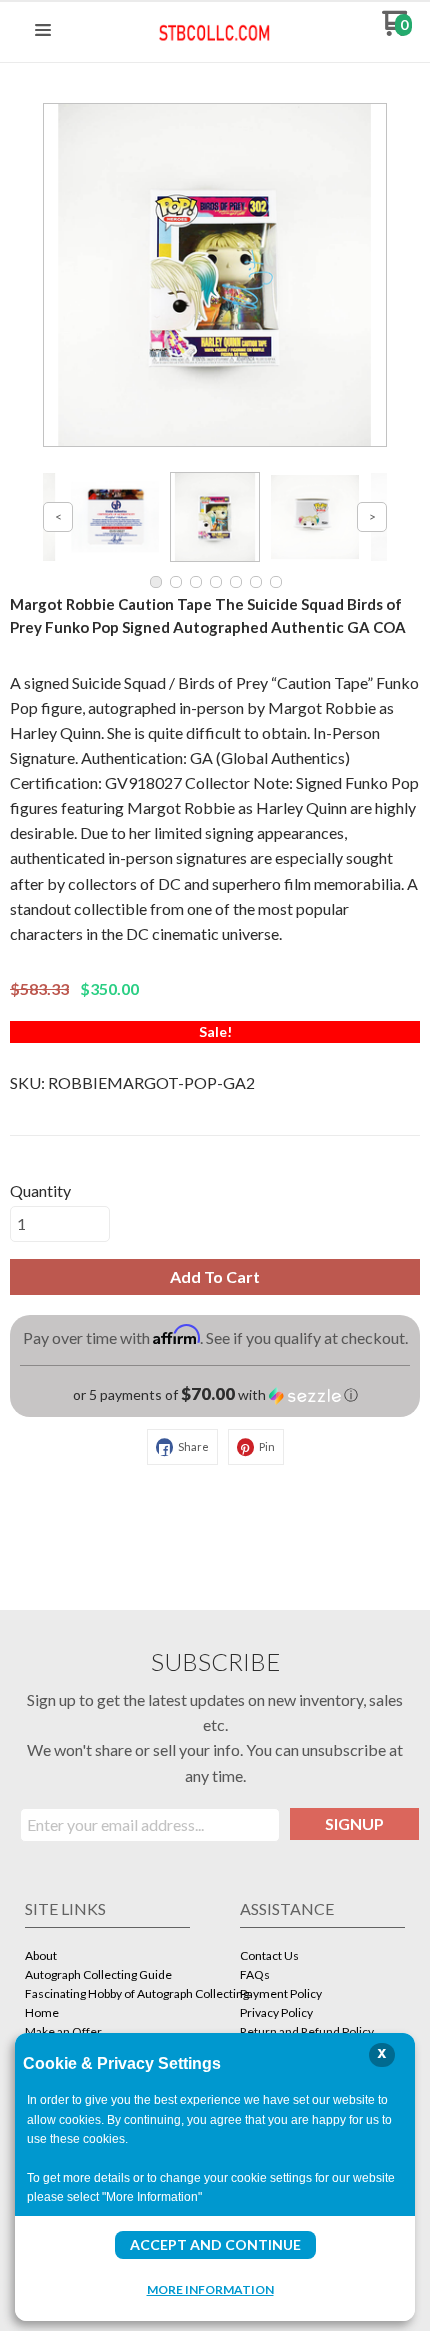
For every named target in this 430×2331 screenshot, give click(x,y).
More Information (210, 2289)
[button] (43, 31)
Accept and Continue (215, 2244)
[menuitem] (107, 1957)
